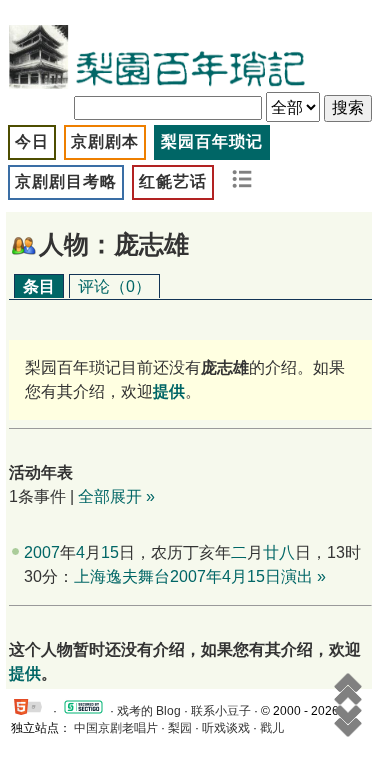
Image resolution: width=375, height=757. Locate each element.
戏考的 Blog (149, 711)
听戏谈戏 (226, 728)
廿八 (279, 552)
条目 (39, 286)
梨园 (180, 728)
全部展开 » (116, 496)
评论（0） (114, 286)
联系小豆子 (221, 711)
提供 (25, 673)
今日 (32, 141)
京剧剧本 (105, 141)
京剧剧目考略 (66, 181)
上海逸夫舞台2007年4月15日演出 (193, 576)
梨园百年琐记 (212, 141)
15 (110, 552)
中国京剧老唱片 (116, 728)
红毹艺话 (173, 181)
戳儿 (272, 728)
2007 (42, 552)
